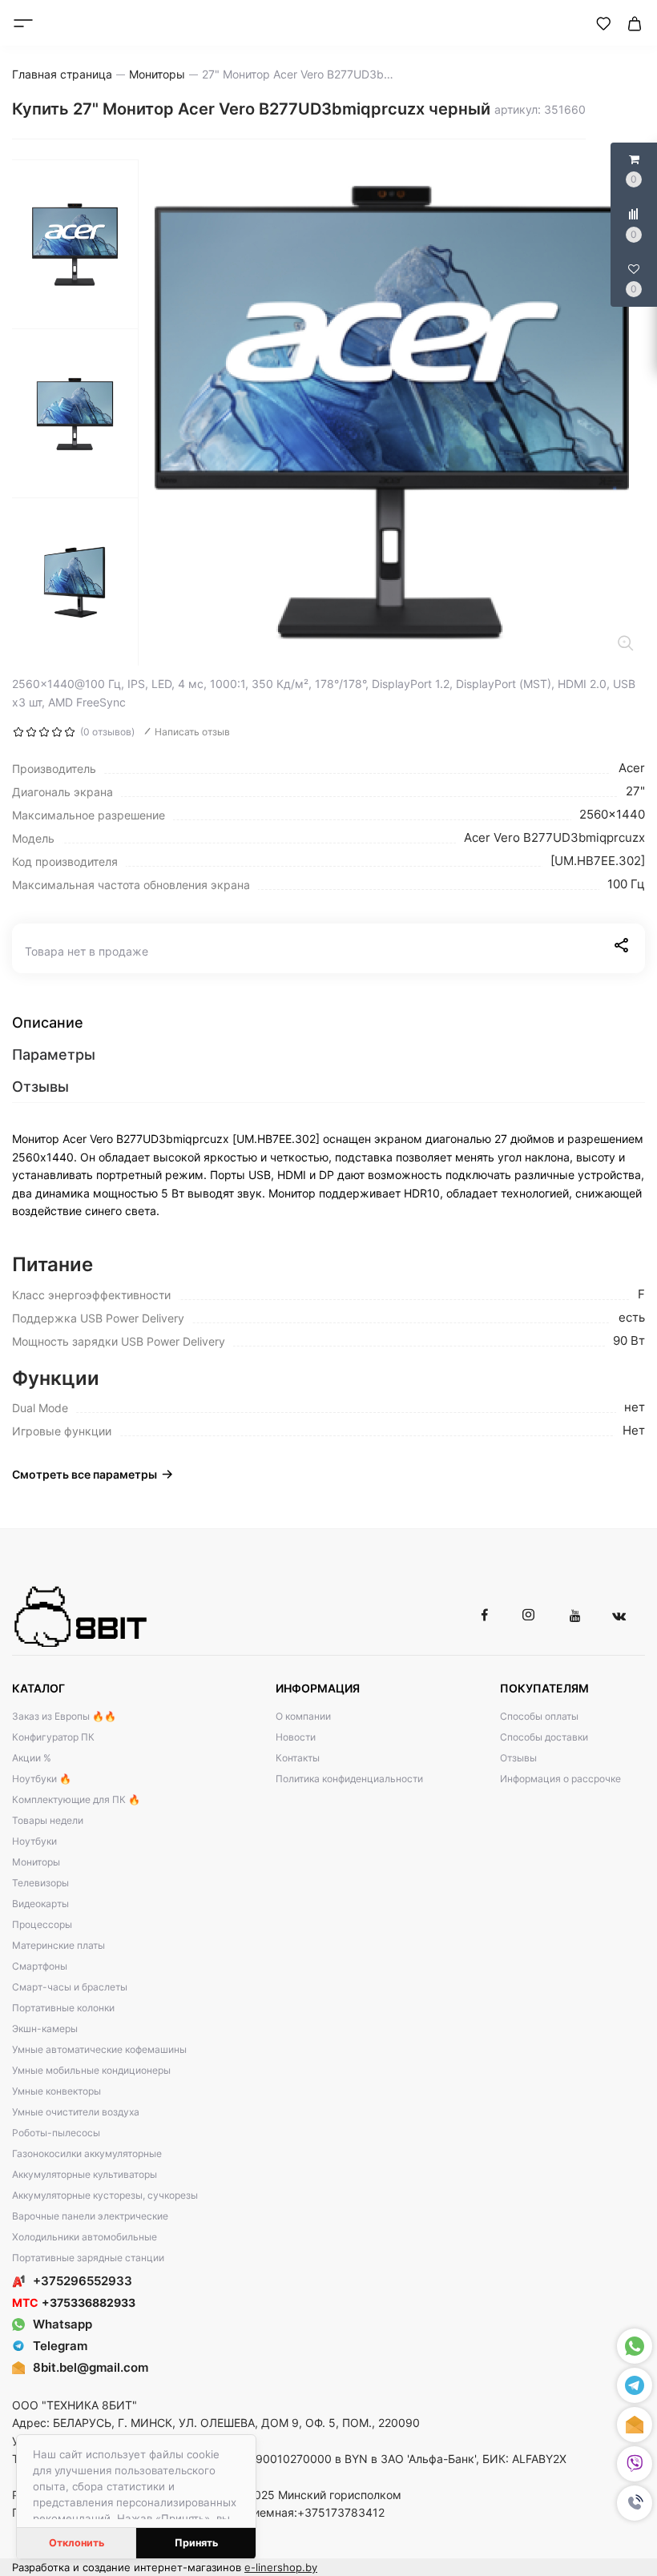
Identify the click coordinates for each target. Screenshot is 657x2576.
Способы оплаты (539, 1716)
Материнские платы (58, 1945)
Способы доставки (544, 1737)
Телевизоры (40, 1883)
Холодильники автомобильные (85, 2237)
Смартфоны (40, 1966)
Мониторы (36, 1862)
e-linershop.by (281, 2567)
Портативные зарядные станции (88, 2258)
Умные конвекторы (56, 2091)
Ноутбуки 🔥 (42, 1779)
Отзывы (518, 1758)
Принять (196, 2543)
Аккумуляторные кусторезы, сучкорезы (105, 2195)
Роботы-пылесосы (56, 2133)
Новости (296, 1737)
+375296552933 (83, 2281)
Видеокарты (40, 1904)
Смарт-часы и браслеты (70, 1987)
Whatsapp (62, 2324)
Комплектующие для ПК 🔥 (76, 1799)
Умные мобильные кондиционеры (91, 2070)
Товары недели (48, 1820)
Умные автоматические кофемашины (99, 2049)
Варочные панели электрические (90, 2216)
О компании (303, 1716)
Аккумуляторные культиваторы (85, 2174)
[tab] (328, 1023)
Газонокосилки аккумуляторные (87, 2153)
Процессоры (42, 1924)
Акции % (32, 1758)
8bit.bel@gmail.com (91, 2367)
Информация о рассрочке (560, 1779)
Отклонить (77, 2543)
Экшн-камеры (45, 2029)
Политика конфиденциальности (349, 1779)
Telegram (60, 2346)
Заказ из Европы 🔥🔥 (64, 1716)
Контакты (298, 1758)
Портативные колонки (63, 2008)
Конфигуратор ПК (53, 1737)
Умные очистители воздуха (76, 2112)
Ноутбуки (34, 1841)
